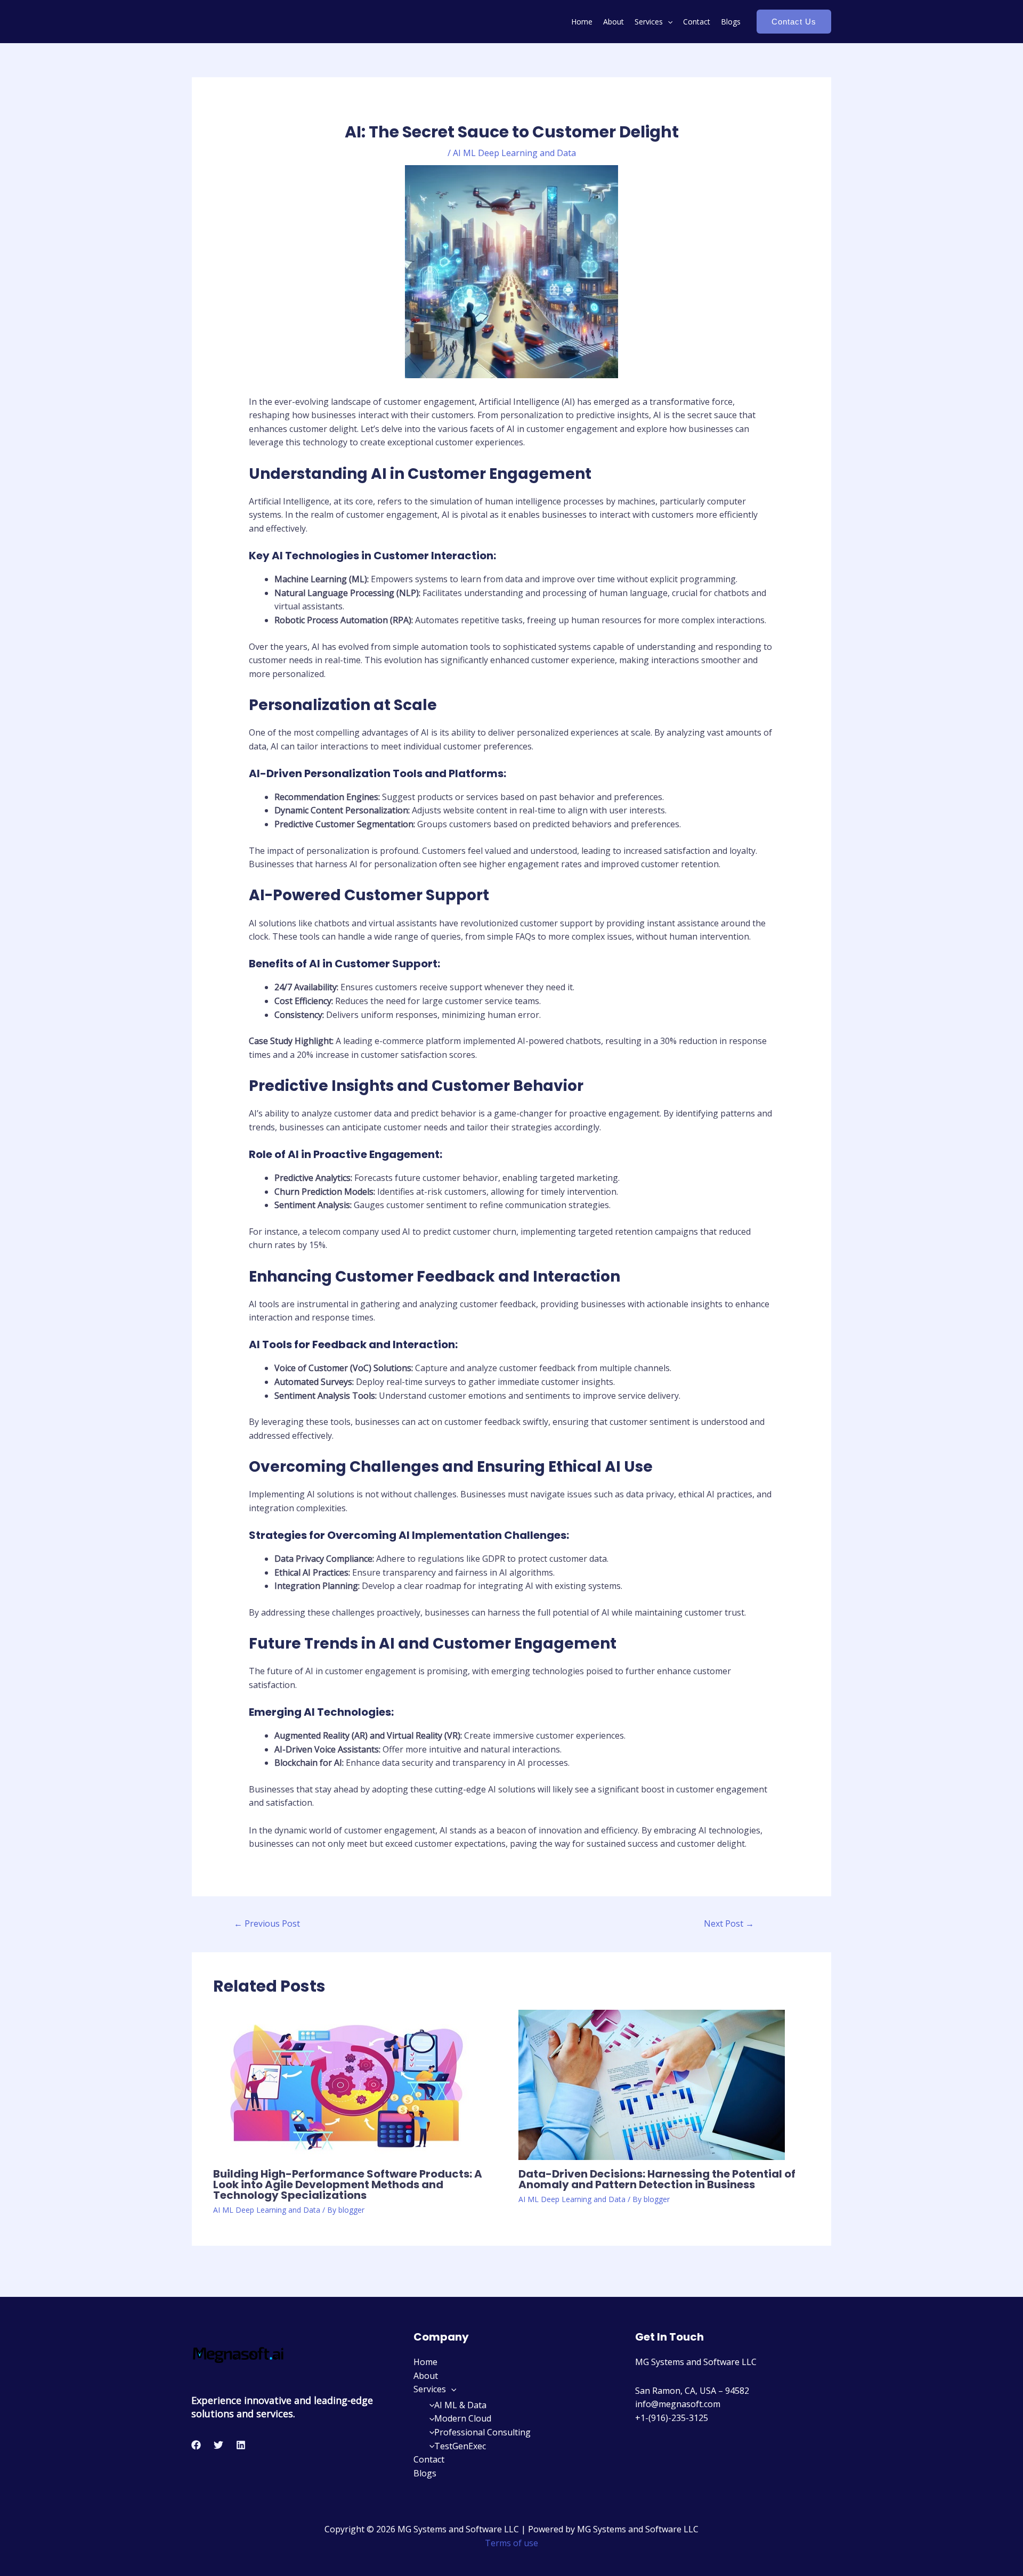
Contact (697, 22)
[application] (668, 22)
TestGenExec (460, 2446)
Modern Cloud (463, 2418)
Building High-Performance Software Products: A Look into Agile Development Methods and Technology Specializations (348, 2184)
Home (582, 22)
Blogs (731, 22)
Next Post (729, 1923)
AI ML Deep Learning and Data (514, 153)
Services (649, 22)
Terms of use (511, 2543)
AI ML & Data (460, 2405)
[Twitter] (218, 2445)
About (614, 22)
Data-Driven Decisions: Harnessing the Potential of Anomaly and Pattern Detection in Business (657, 2179)
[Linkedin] (241, 2445)
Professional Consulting (482, 2432)
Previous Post (267, 1923)
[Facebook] (196, 2445)
